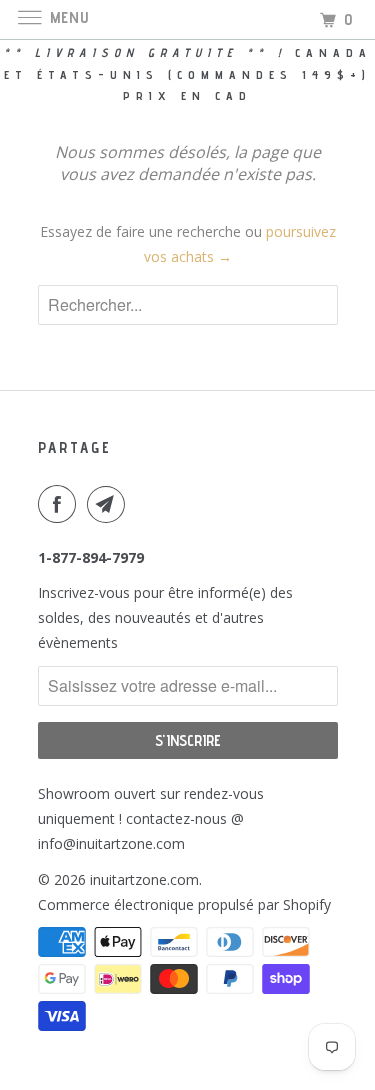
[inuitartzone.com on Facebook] (61, 504)
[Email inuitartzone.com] (110, 504)
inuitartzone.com (144, 879)
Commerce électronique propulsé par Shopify (184, 904)
